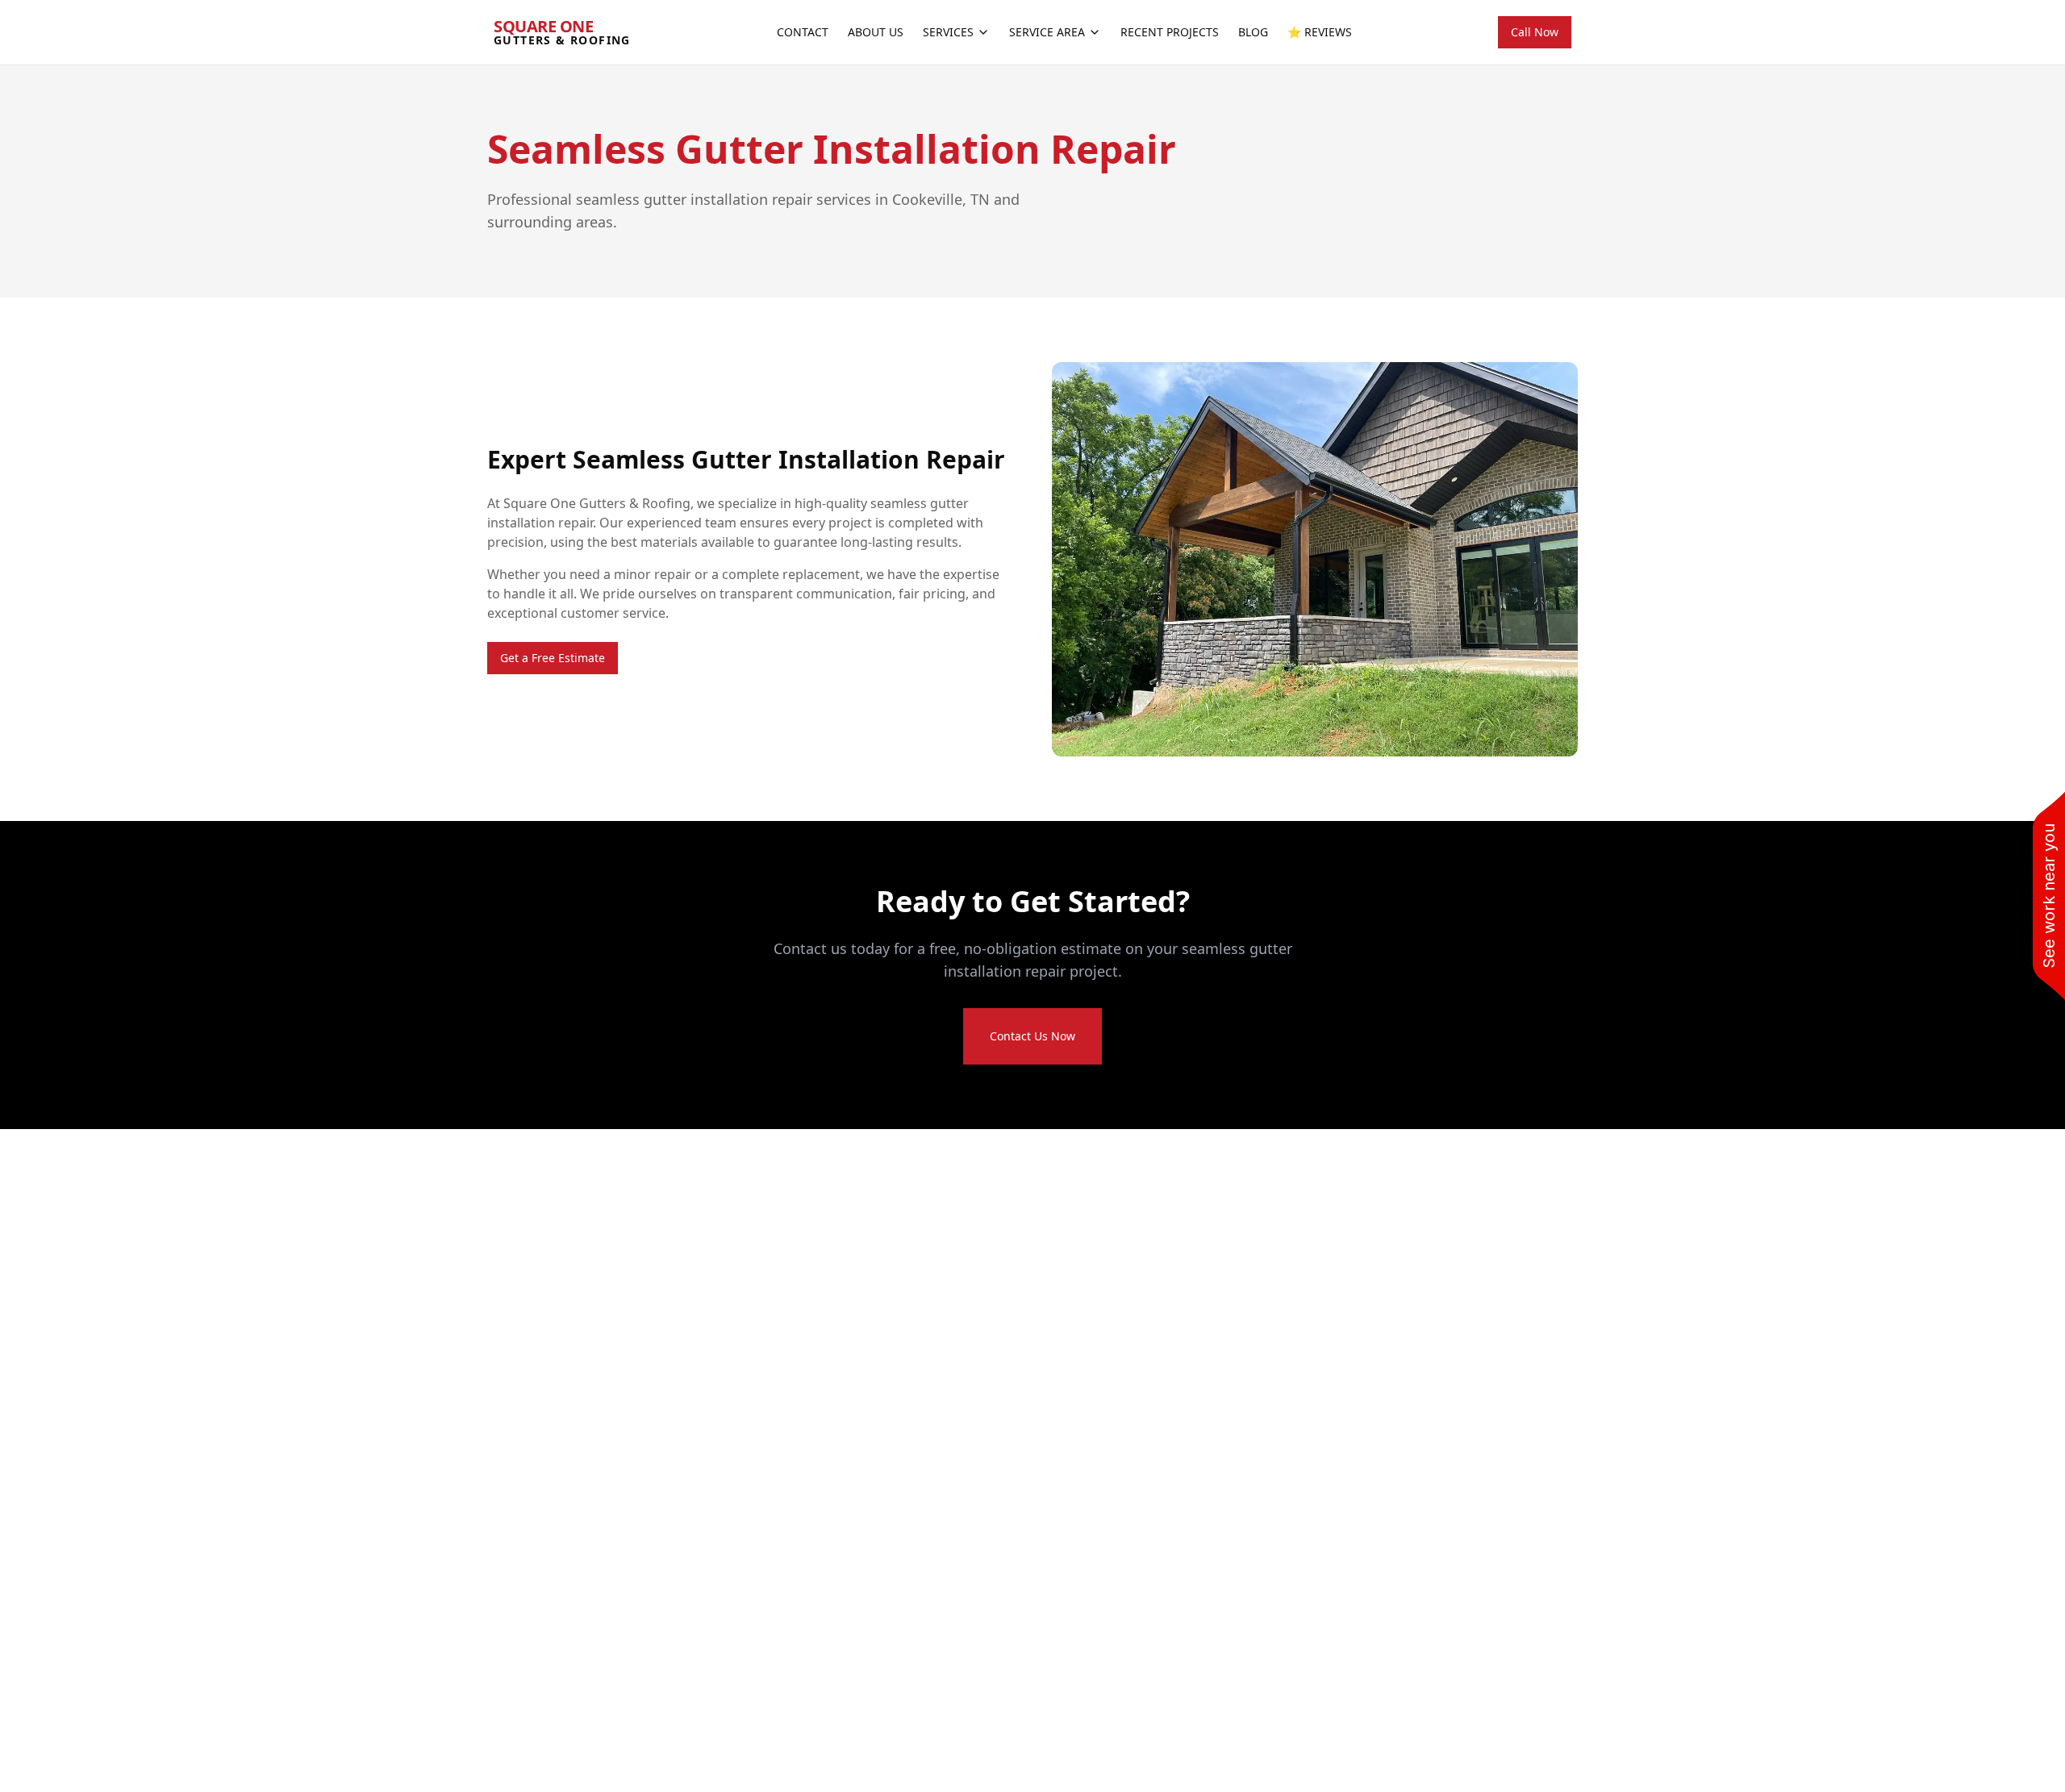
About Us (876, 32)
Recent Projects (1170, 32)
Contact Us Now (1032, 1036)
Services (948, 32)
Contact (803, 32)
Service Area (1047, 32)
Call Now (1535, 32)
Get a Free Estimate (553, 658)
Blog (1253, 32)
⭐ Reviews (1320, 32)
